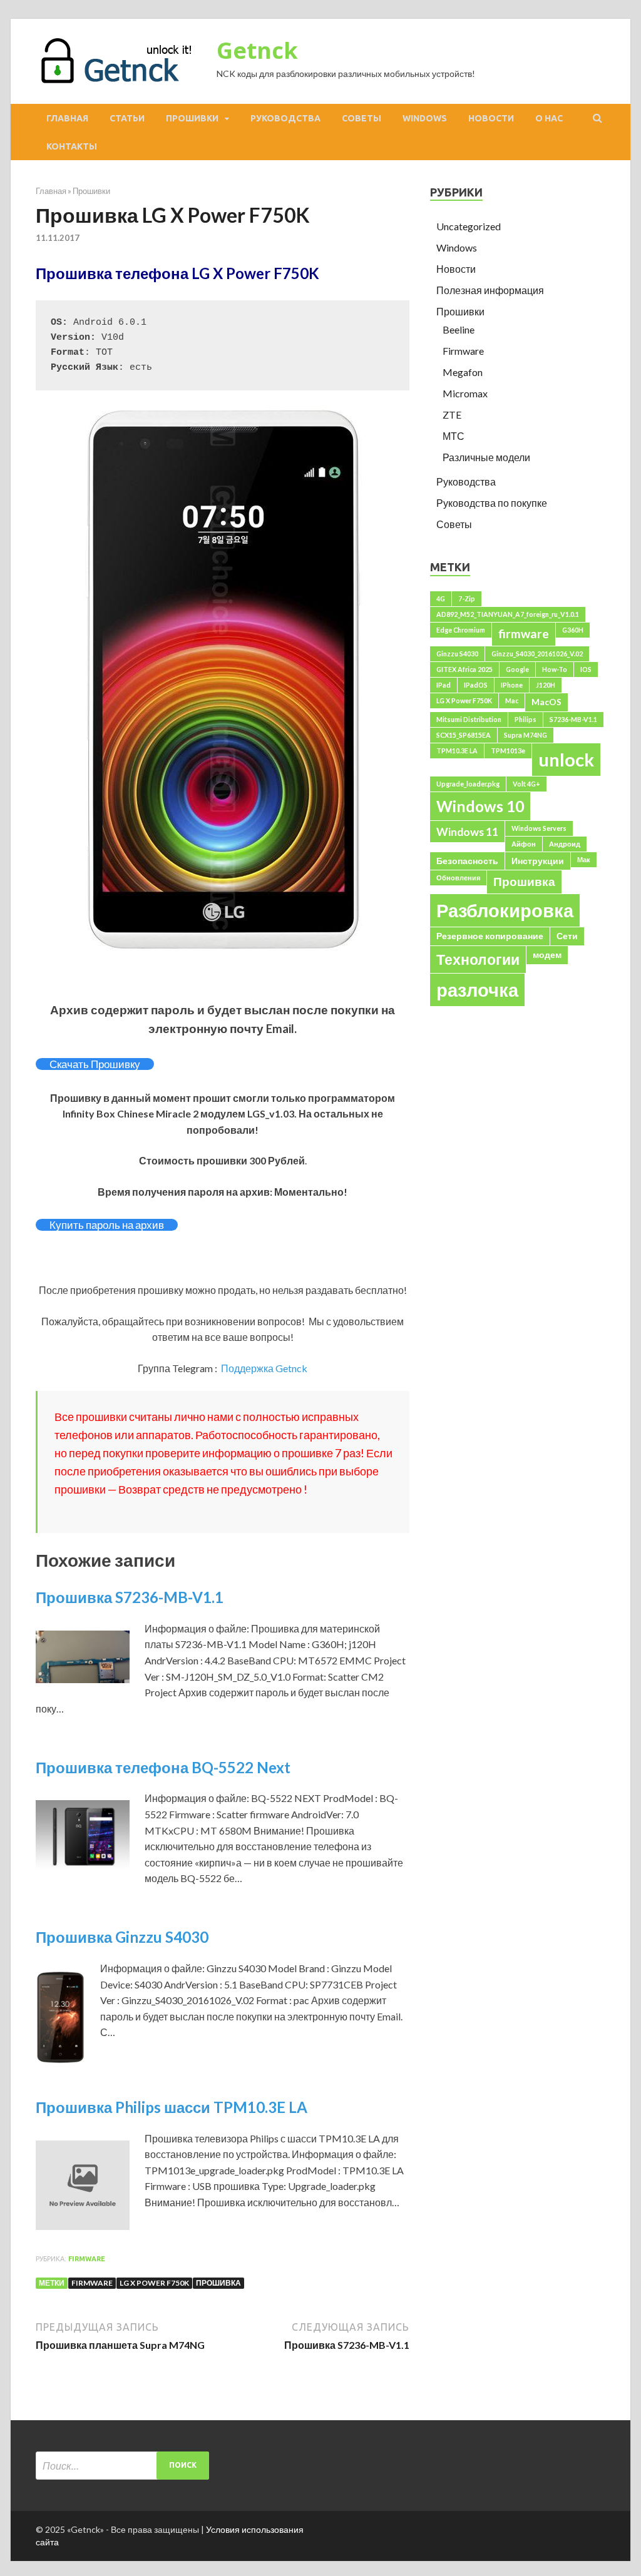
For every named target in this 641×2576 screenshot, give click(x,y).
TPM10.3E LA (457, 751)
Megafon (463, 372)
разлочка (477, 990)
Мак (584, 859)
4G (441, 598)
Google (517, 669)
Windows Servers (539, 828)
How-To (555, 669)
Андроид (565, 844)
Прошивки (192, 118)
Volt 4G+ (526, 784)
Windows (425, 118)
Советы (362, 118)
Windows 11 (467, 832)
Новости (491, 118)
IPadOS (476, 685)
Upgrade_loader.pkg (468, 784)
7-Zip (467, 598)
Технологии (478, 959)
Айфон (524, 844)
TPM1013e (508, 751)
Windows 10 (480, 806)
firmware (92, 2283)
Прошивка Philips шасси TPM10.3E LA (172, 2107)
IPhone (512, 685)
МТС (454, 436)
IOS (586, 669)
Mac (512, 700)
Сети (567, 936)
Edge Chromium (461, 630)
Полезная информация (490, 290)
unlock (566, 759)
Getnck (257, 50)
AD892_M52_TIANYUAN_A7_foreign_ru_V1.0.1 (508, 614)
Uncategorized (469, 226)
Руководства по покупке (492, 503)
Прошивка (218, 2283)
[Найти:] (122, 2466)
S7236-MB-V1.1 (573, 719)
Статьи (127, 118)
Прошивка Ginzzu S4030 (122, 1937)
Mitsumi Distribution (469, 719)
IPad (444, 685)
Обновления (458, 878)
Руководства (285, 118)
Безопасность (467, 861)
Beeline (459, 329)
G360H (573, 630)
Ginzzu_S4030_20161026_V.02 (537, 654)
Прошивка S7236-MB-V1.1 (130, 1597)
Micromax (465, 393)
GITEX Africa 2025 (464, 669)
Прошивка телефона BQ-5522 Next (163, 1767)
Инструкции (538, 861)
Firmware (87, 2259)
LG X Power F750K (154, 2283)
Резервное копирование (490, 936)
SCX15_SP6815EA (464, 735)
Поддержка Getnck (264, 1368)
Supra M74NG (526, 735)
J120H (546, 685)
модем (547, 955)
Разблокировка (505, 910)
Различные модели (486, 457)
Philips (526, 719)
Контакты (72, 146)
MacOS (546, 702)
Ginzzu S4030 (457, 654)
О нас (549, 118)
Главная (67, 118)
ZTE (452, 415)
